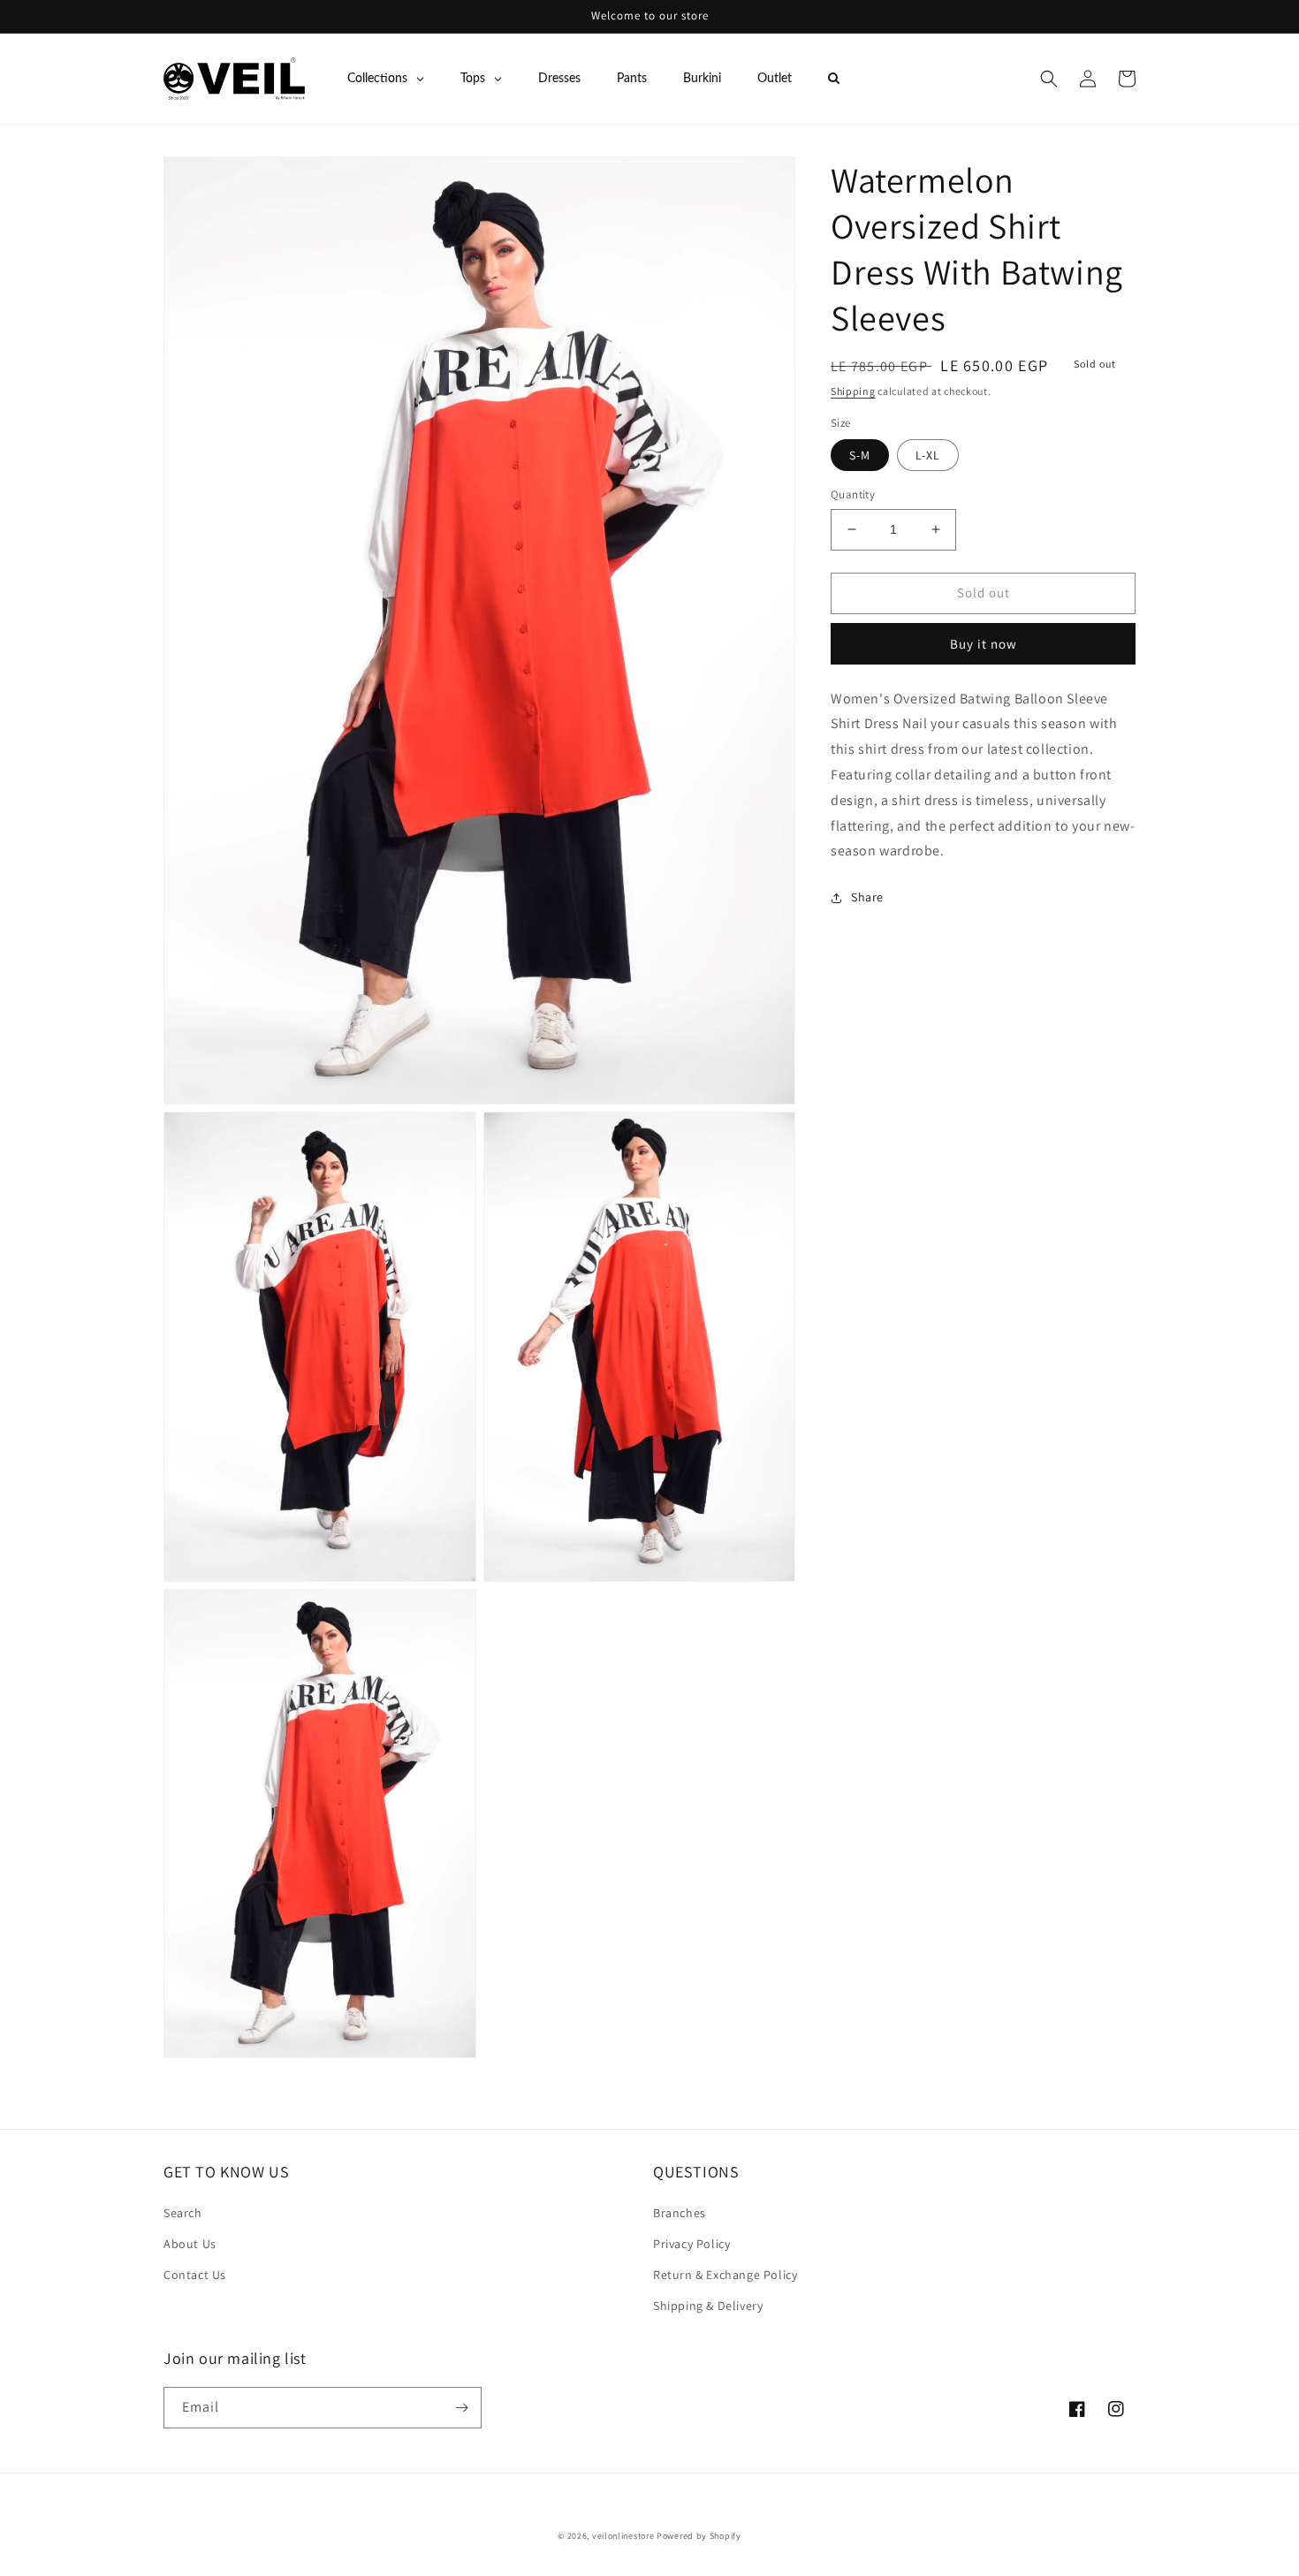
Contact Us (195, 2275)
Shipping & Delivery (708, 2306)
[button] (1049, 79)
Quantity (853, 494)
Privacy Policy (691, 2244)
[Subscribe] (461, 2408)
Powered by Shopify (699, 2536)
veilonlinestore (623, 2536)
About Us (190, 2244)
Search (183, 2213)
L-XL (928, 455)
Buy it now (984, 644)
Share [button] (867, 897)
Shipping (853, 391)
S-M (860, 455)
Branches (680, 2213)
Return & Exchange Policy (725, 2275)
